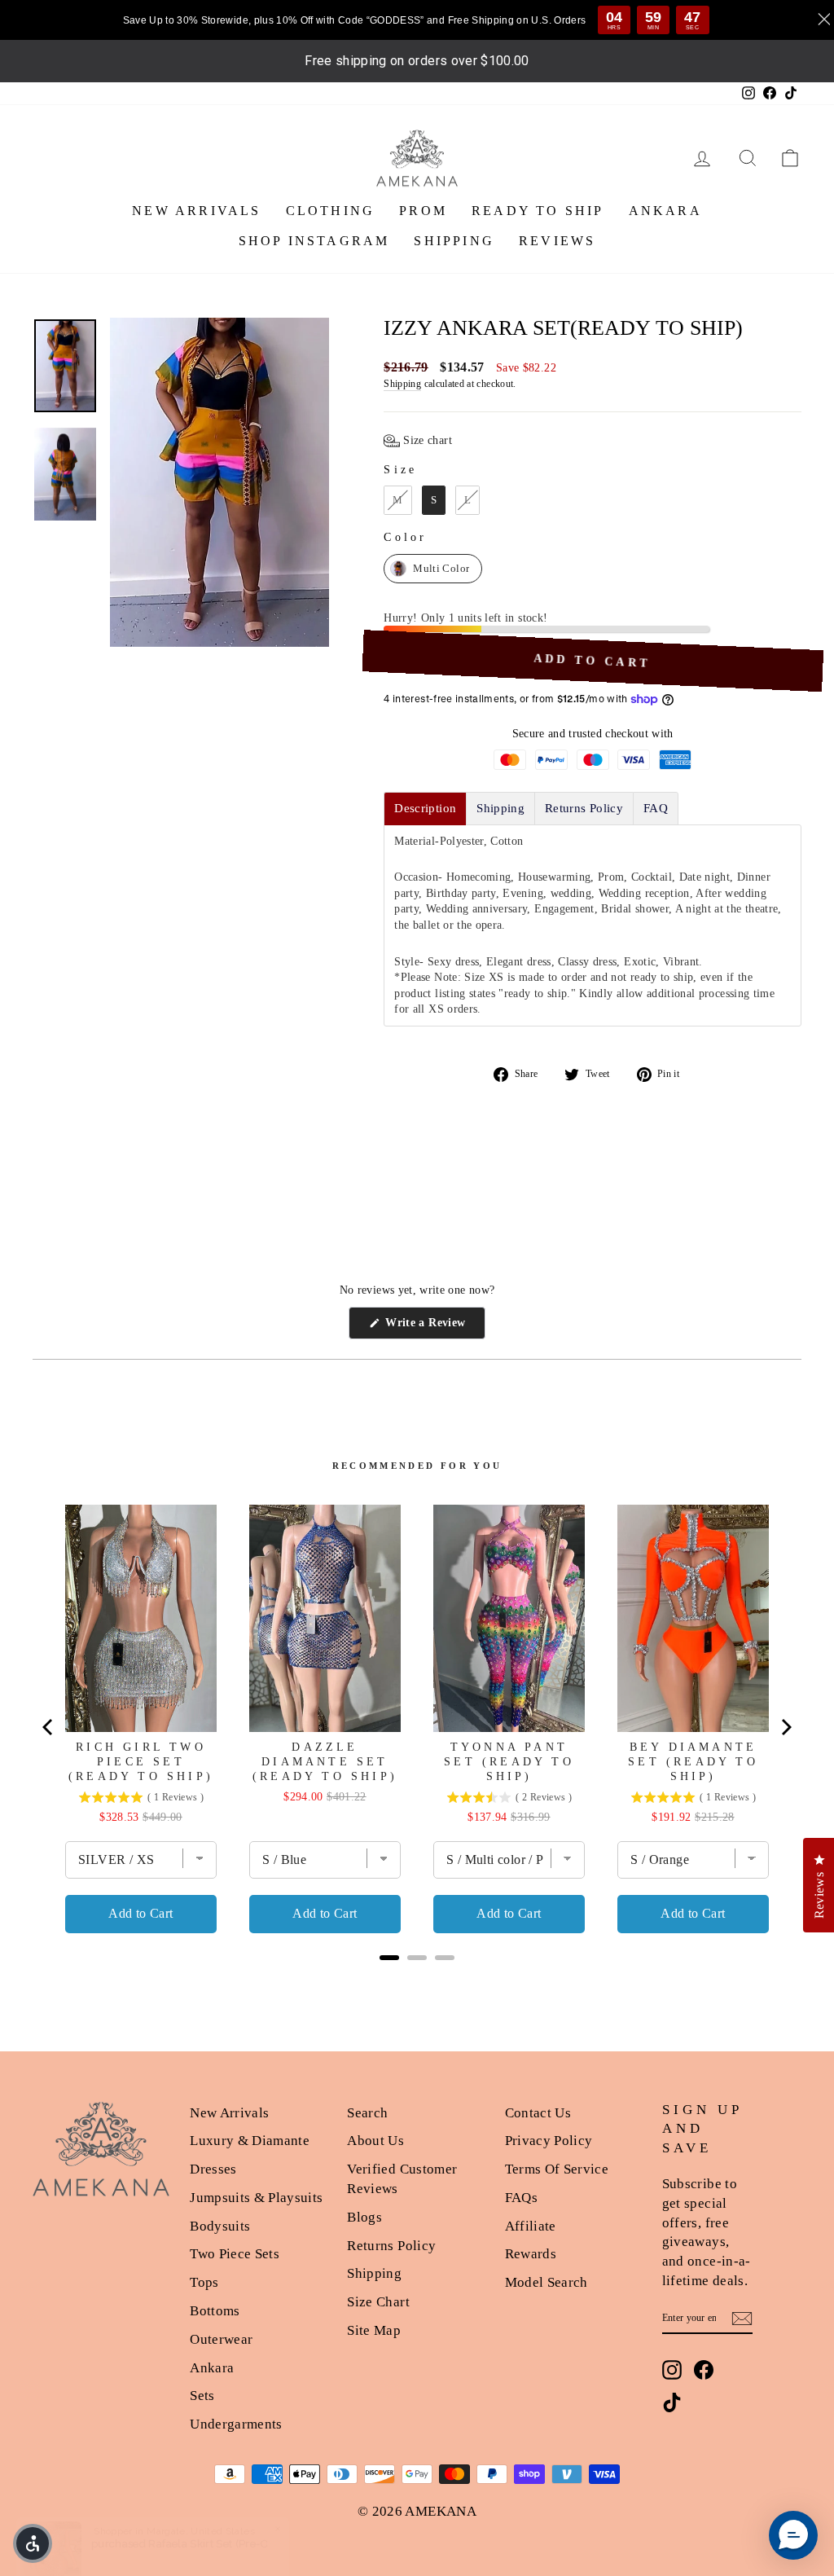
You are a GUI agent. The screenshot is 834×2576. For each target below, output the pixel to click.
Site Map (374, 2330)
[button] (418, 441)
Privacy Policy (549, 2141)
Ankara (212, 2368)
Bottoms (215, 2311)
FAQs (521, 2198)
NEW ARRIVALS (196, 211)
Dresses (213, 2169)
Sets (202, 2396)
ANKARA (665, 211)
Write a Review (434, 1328)
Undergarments (236, 2424)
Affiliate (531, 2226)
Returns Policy (391, 2246)
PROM (423, 211)
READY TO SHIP (538, 211)
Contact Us (538, 2113)
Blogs (364, 2217)
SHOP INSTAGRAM (314, 241)
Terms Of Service (557, 2169)
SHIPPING (454, 241)
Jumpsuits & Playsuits (256, 2198)
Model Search (546, 2282)
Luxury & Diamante (250, 2141)
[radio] (397, 500)
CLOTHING (331, 211)
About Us (375, 2141)
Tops (204, 2282)
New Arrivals (229, 2113)
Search (367, 2113)
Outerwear (221, 2339)
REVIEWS (557, 241)
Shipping (402, 384)
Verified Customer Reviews (402, 2179)
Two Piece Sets (235, 2254)
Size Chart (378, 2302)
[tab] (425, 809)
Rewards (531, 2254)
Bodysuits (220, 2226)
